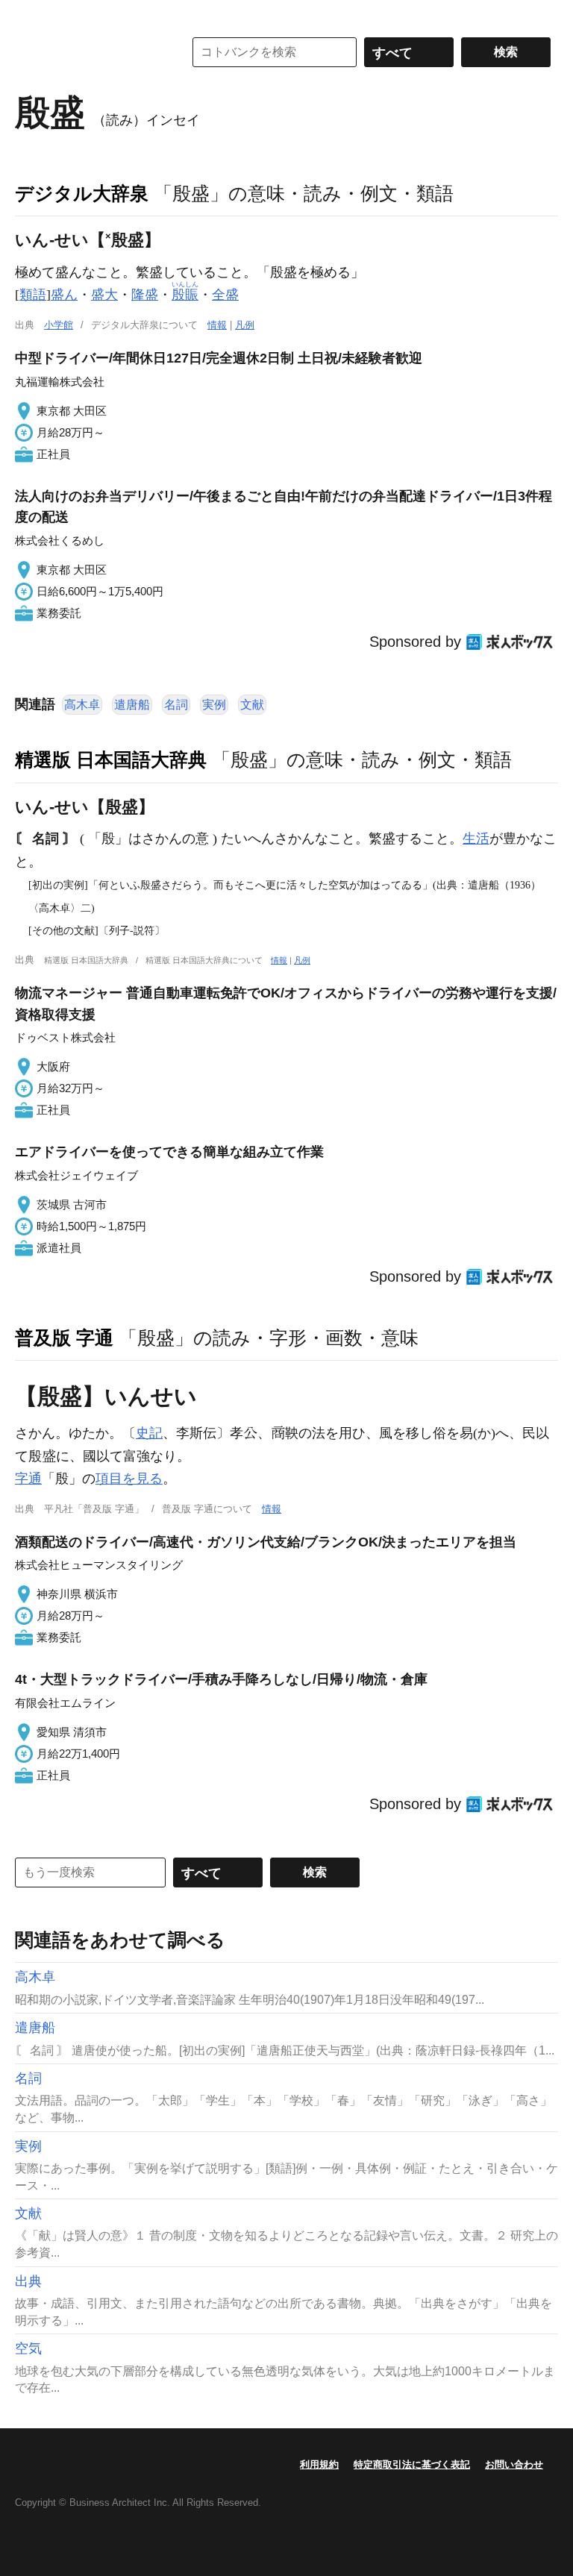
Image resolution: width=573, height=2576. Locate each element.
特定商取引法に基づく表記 (412, 2464)
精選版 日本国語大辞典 (111, 759)
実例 (214, 705)
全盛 (225, 295)
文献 (252, 705)
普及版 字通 (64, 1338)
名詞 (176, 705)
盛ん (64, 295)
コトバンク (89, 52)
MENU (30, 15)
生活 (476, 839)
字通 (28, 1479)
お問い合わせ (514, 2464)
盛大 (104, 295)
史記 (149, 1433)
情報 (217, 325)
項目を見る (129, 1479)
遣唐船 (132, 705)
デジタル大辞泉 (82, 193)
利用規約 (319, 2464)
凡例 (245, 325)
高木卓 (82, 705)
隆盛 (145, 295)
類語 (33, 295)
